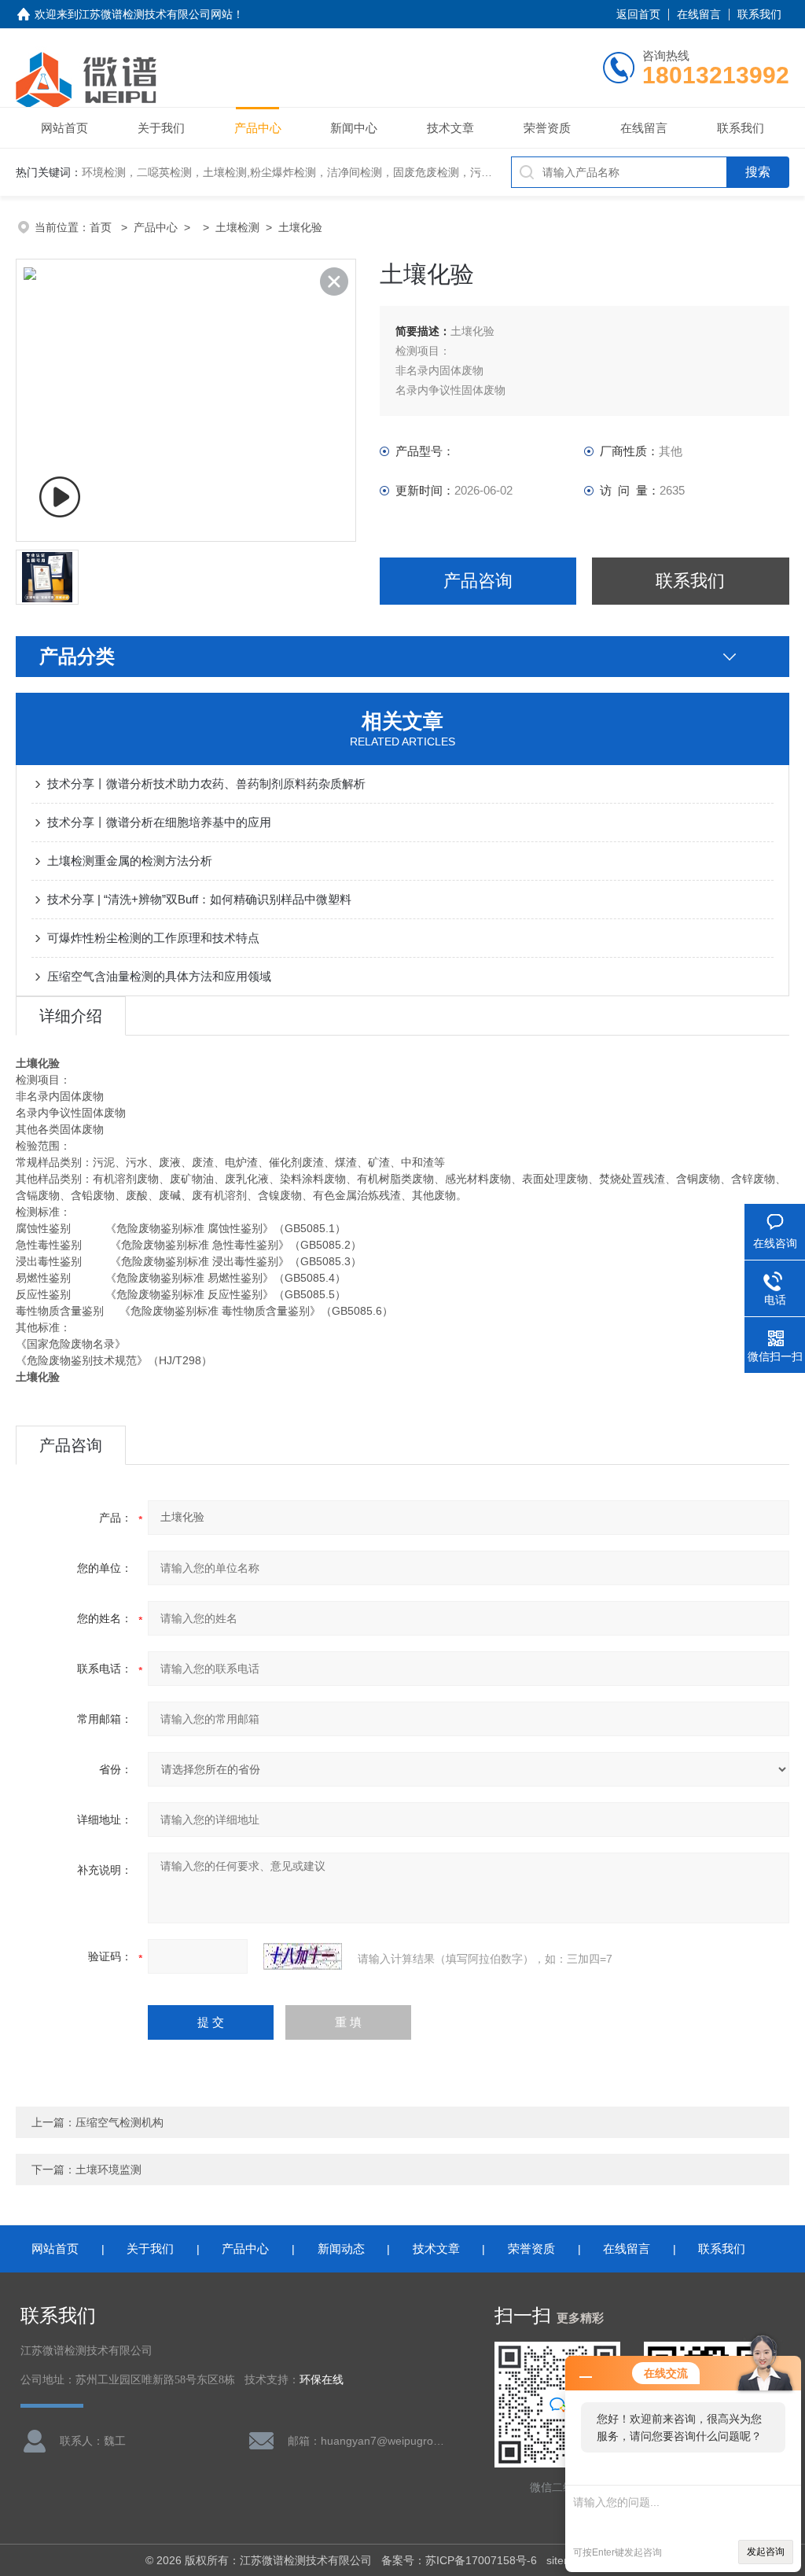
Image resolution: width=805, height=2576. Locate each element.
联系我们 (759, 14)
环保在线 (322, 2380)
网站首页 (64, 128)
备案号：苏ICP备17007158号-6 (459, 2560)
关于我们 (161, 128)
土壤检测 (237, 227)
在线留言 (699, 14)
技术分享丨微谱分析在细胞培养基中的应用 (159, 822)
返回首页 (638, 14)
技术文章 (450, 128)
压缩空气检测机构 (119, 2122)
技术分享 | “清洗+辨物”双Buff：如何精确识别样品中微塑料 (199, 899)
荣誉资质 (547, 128)
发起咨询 (766, 2552)
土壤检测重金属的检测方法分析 (130, 861)
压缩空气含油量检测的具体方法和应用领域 (159, 976)
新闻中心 (354, 128)
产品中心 (258, 128)
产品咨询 (478, 581)
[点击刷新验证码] (303, 1956)
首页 (102, 227)
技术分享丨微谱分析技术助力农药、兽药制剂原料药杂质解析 (206, 784)
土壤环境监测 (108, 2169)
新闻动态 (341, 2248)
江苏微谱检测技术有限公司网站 (156, 14)
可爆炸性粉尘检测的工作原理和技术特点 (153, 938)
